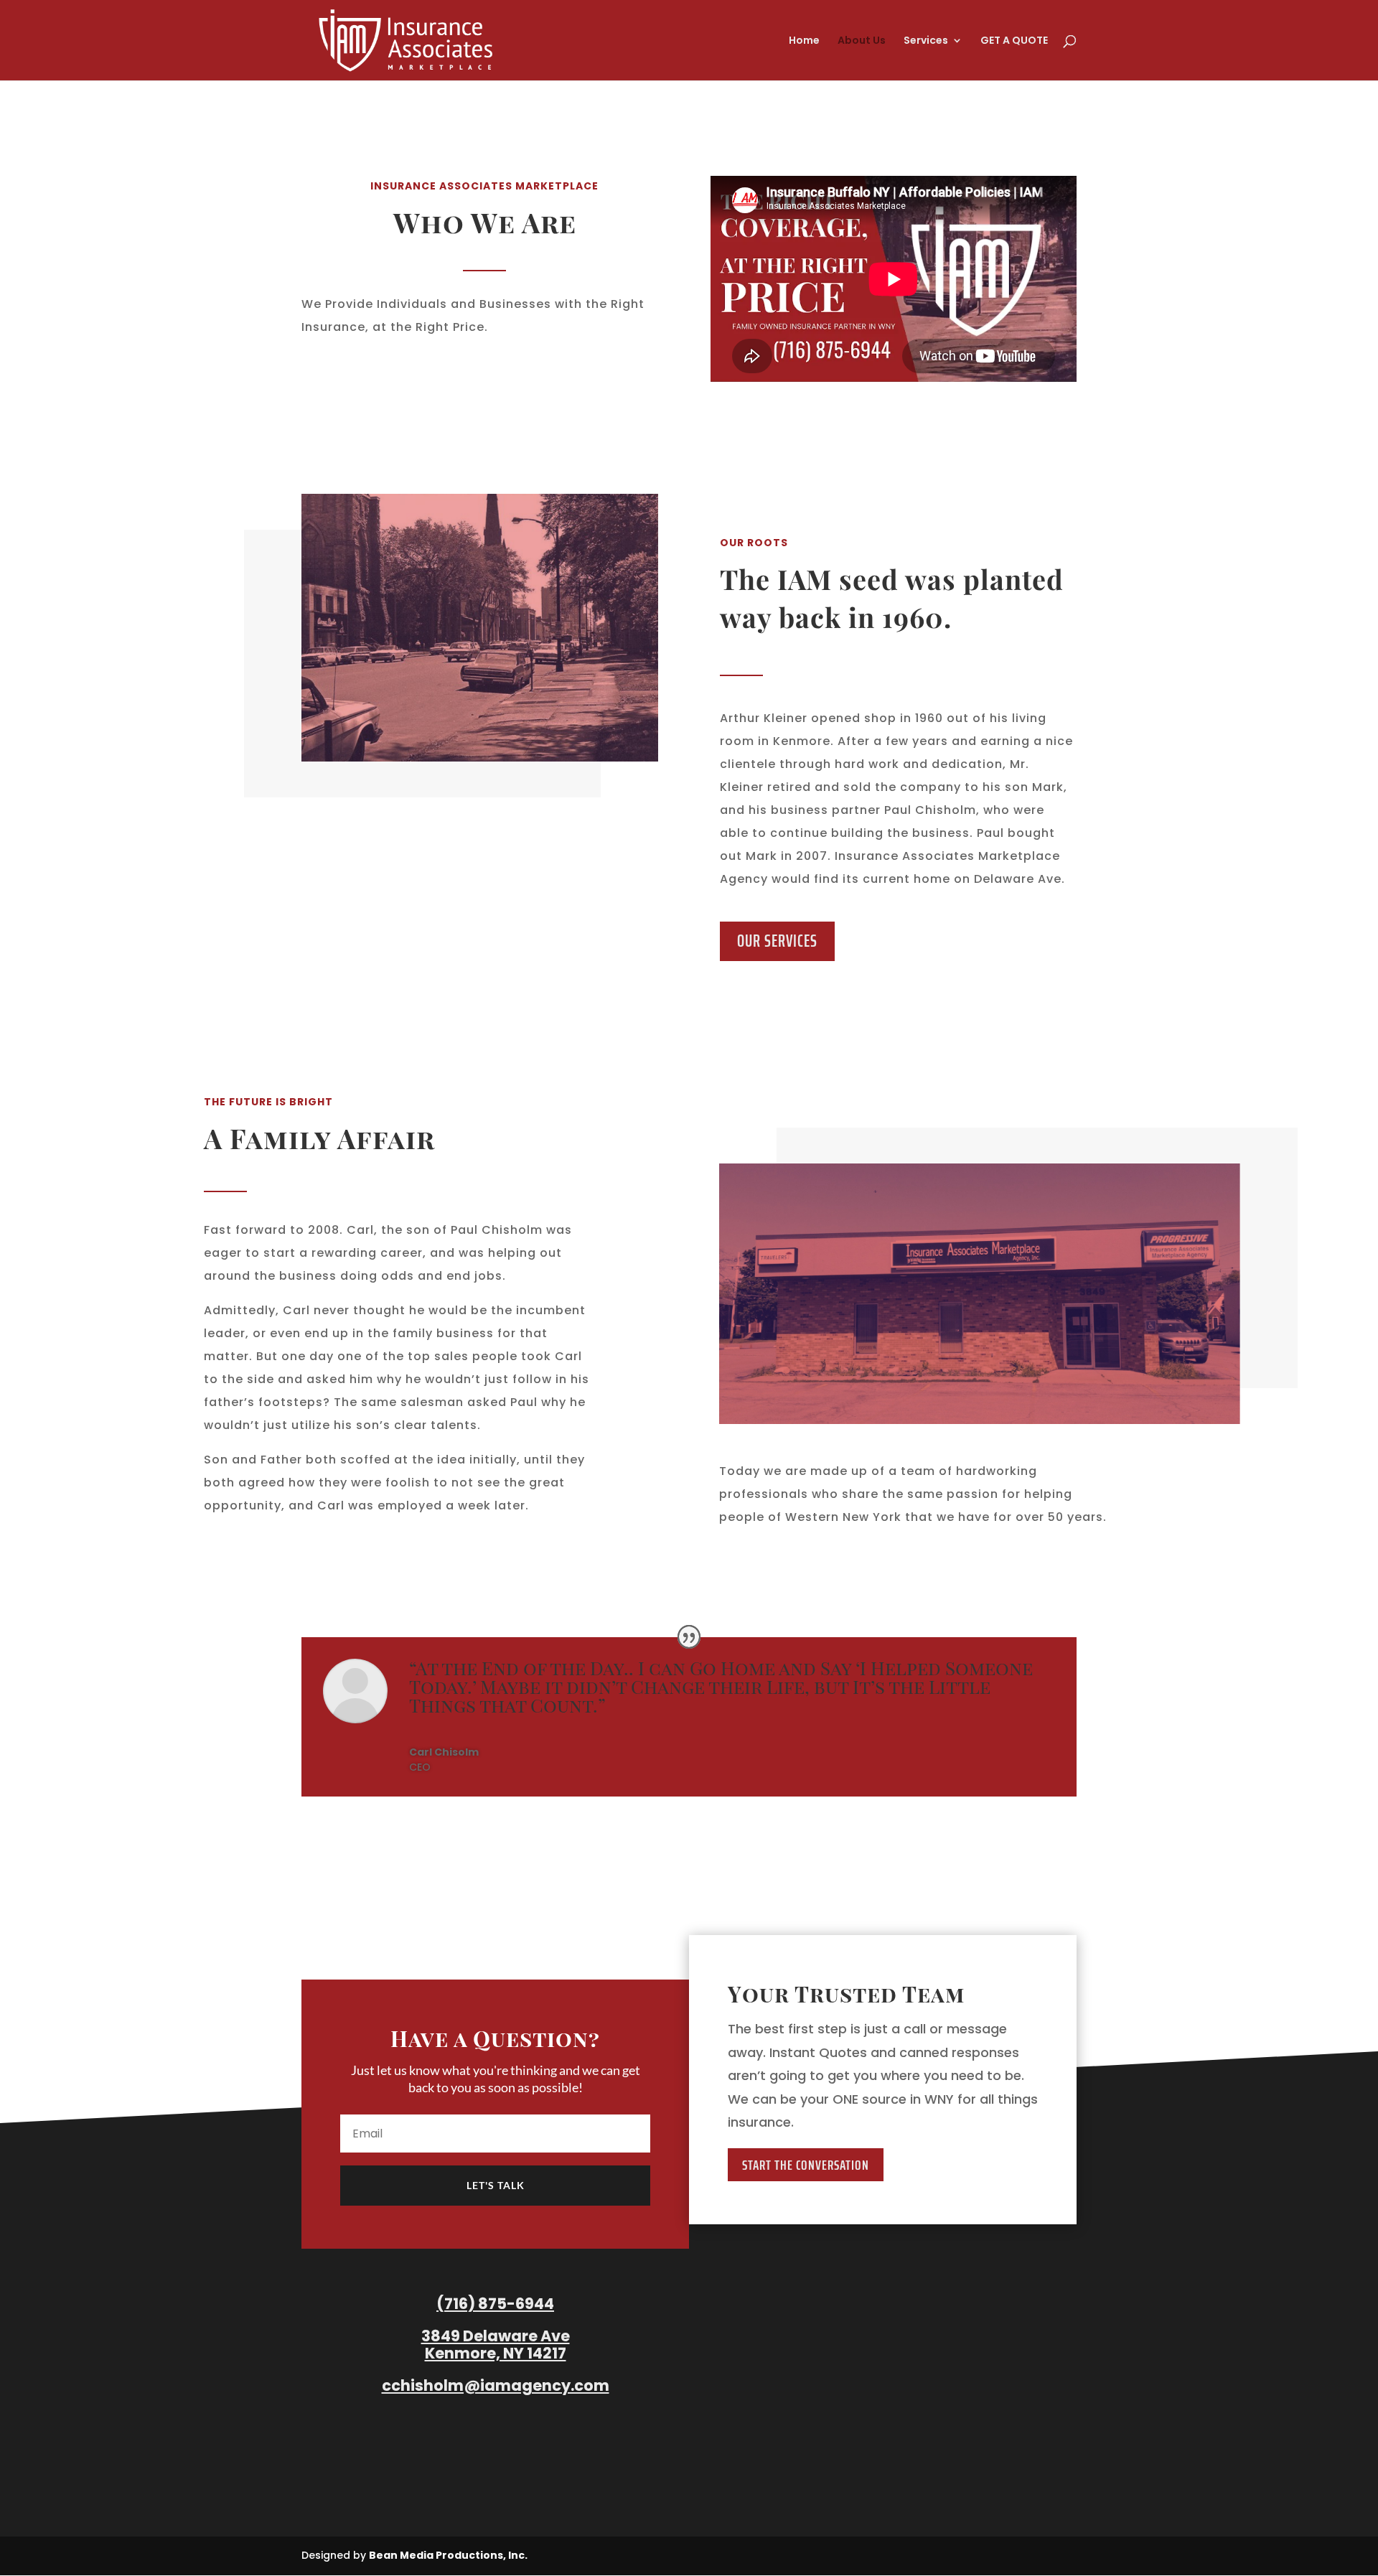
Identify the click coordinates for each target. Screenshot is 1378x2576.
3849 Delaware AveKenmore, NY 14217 (496, 2345)
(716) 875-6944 (495, 2304)
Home (804, 41)
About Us (862, 41)
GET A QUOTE (1014, 41)
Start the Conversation (806, 2165)
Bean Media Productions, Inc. (448, 2555)
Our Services (777, 941)
